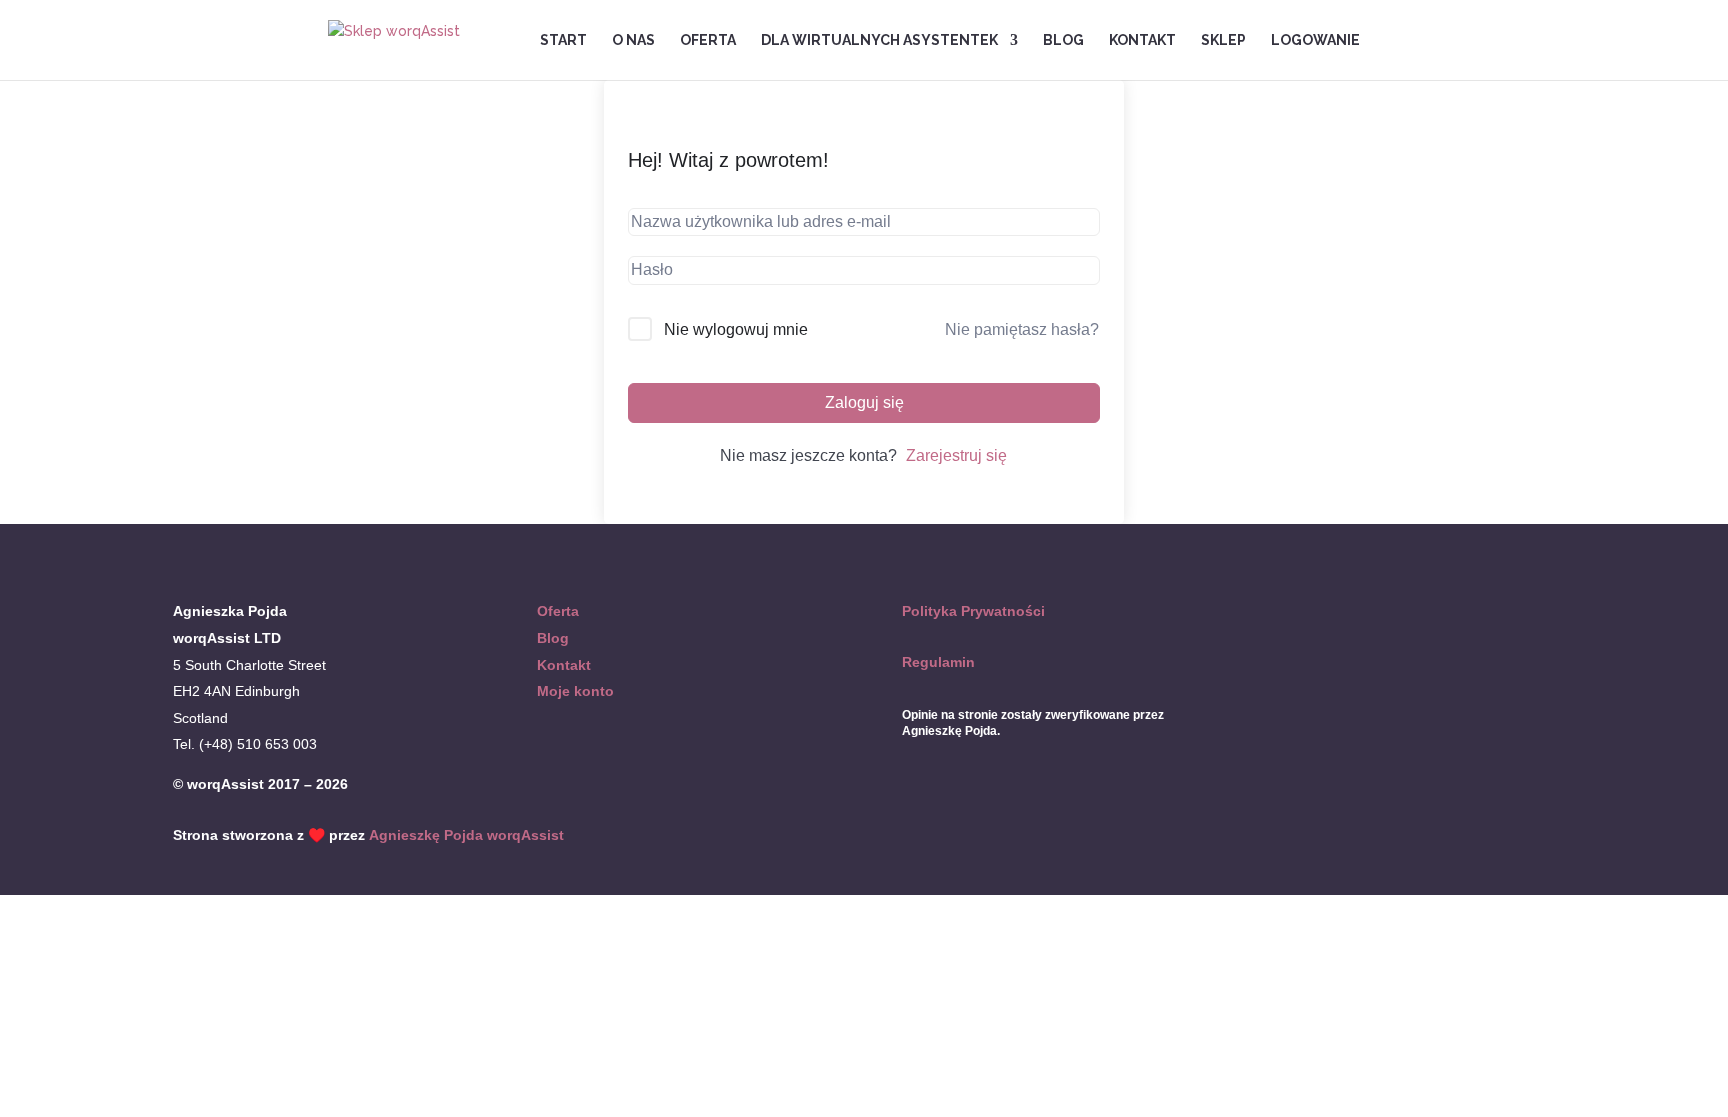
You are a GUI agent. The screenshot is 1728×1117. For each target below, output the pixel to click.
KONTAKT (1142, 40)
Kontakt (564, 665)
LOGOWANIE (1315, 40)
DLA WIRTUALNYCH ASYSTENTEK (879, 40)
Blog (553, 638)
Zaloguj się (864, 402)
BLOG (1063, 40)
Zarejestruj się (956, 455)
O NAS (633, 40)
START (563, 40)
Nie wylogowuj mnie (736, 329)
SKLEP (1223, 40)
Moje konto (575, 691)
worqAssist (525, 835)
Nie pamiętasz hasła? (1022, 329)
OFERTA (708, 40)
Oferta (558, 611)
